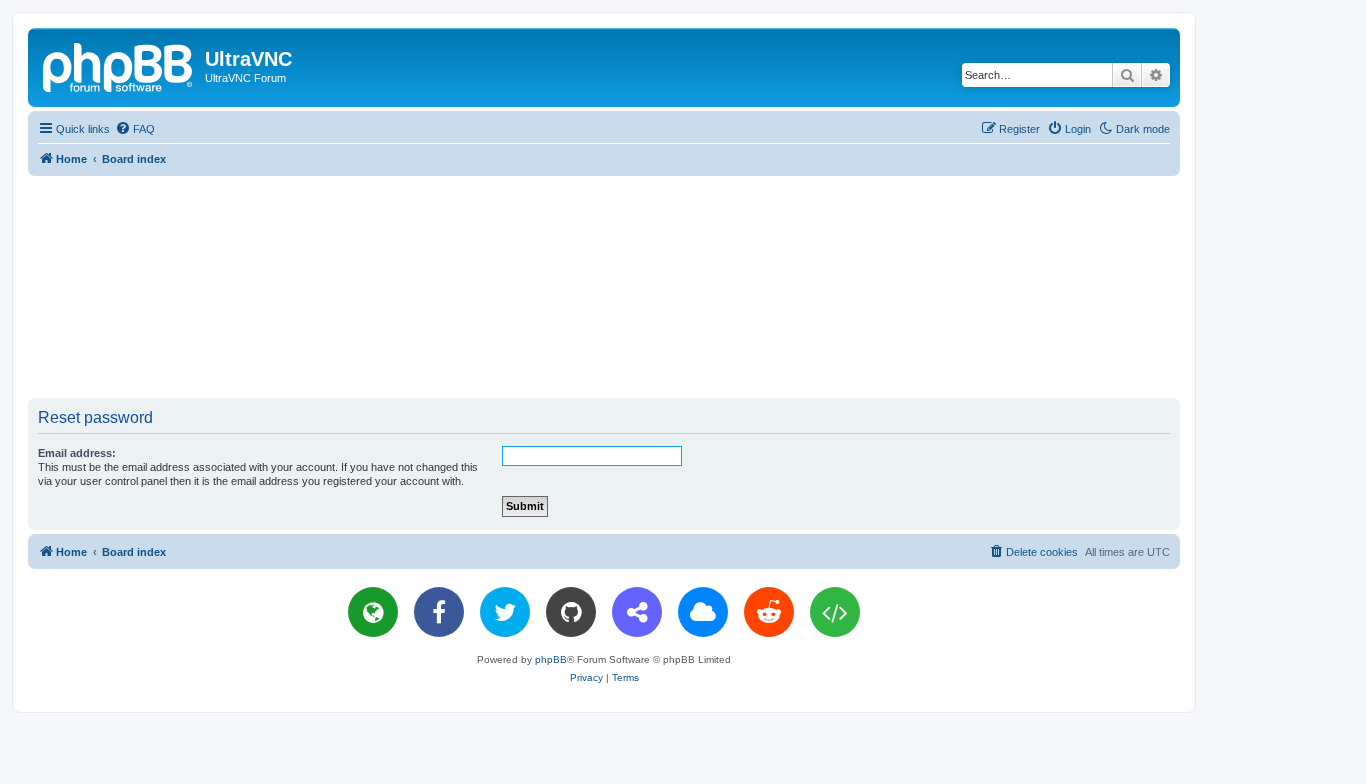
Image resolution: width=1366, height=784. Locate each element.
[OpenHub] (835, 612)
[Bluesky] (703, 612)
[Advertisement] (604, 286)
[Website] (373, 612)
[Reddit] (769, 612)
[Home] (119, 65)
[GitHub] (571, 612)
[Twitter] (505, 612)
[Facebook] (439, 612)
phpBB (551, 659)
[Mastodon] (637, 612)
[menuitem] (135, 129)
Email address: (77, 453)
